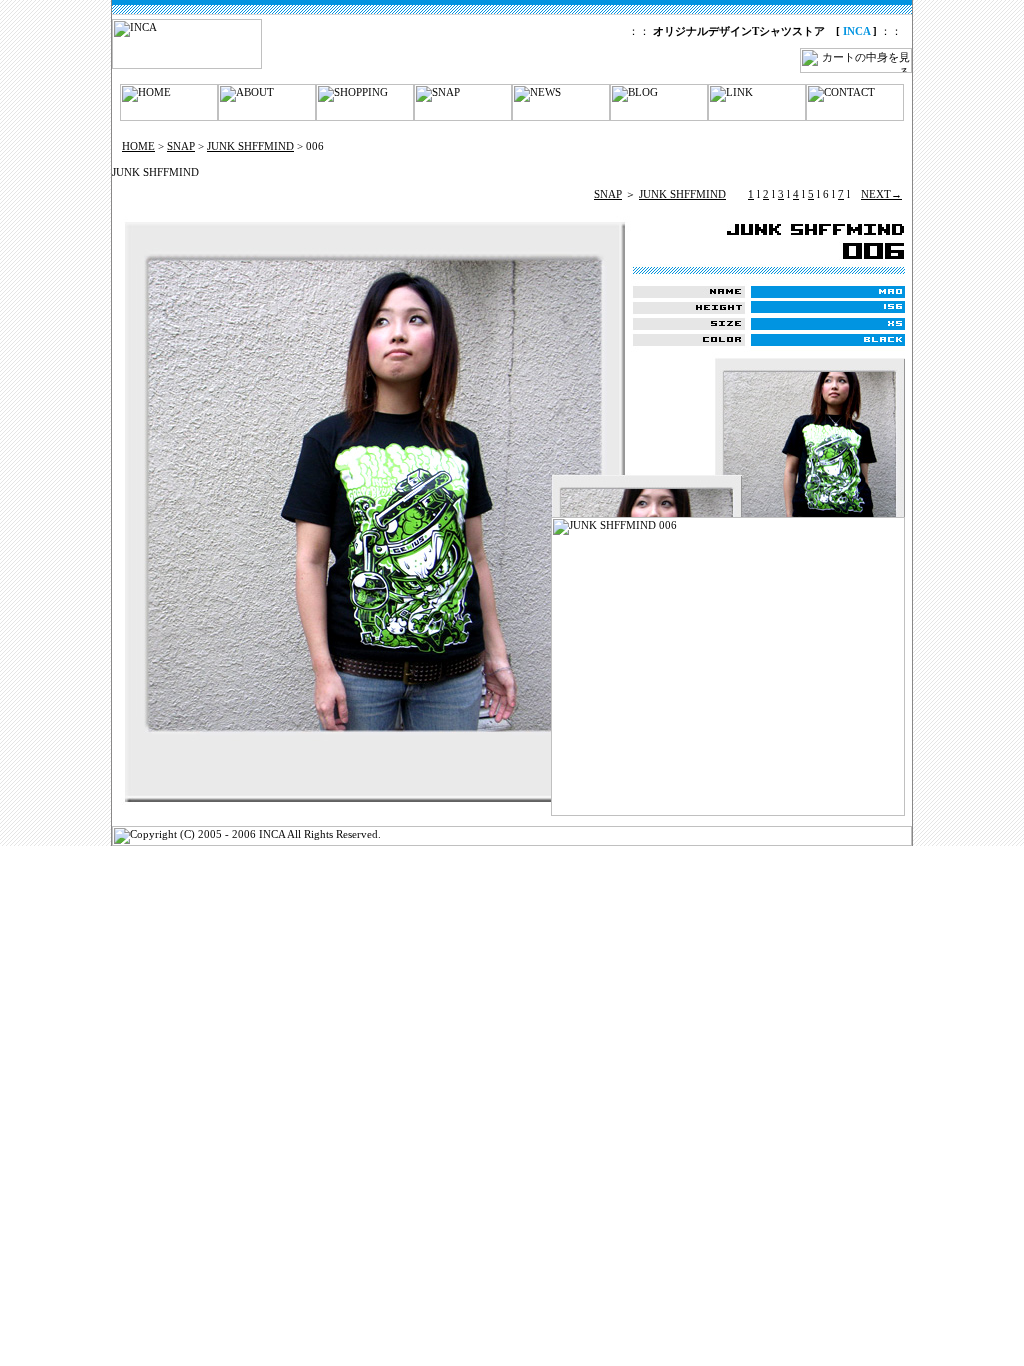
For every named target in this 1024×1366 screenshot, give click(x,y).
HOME (138, 146)
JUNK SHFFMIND (250, 146)
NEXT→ (881, 194)
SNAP (181, 146)
